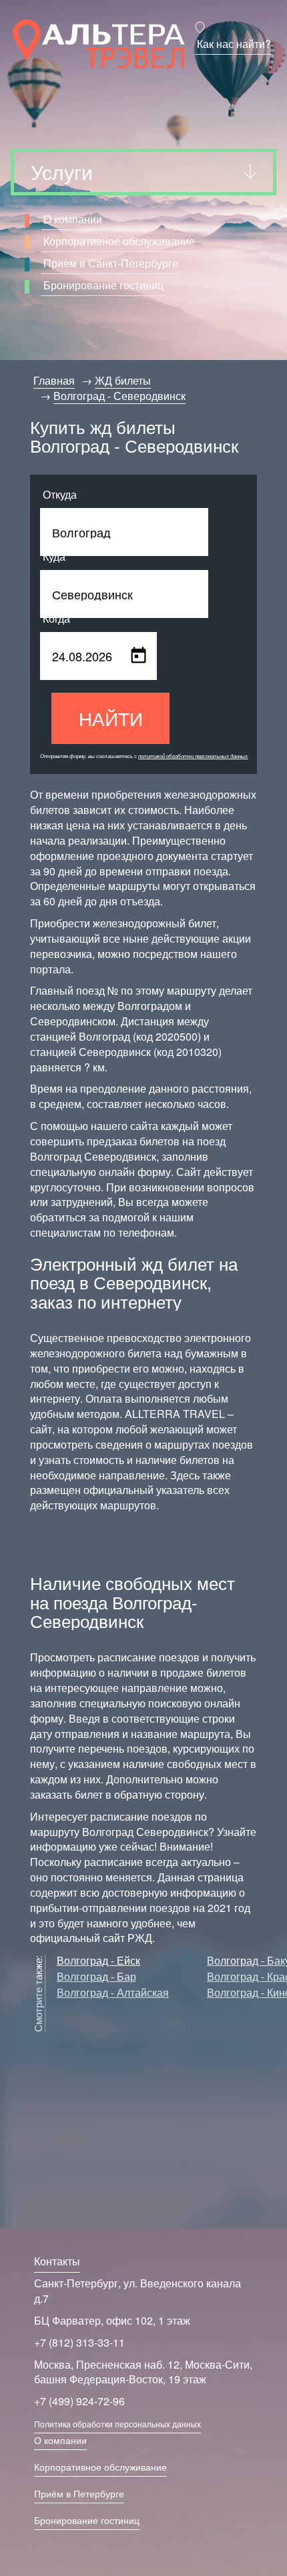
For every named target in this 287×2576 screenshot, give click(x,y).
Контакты (57, 2261)
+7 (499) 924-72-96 (79, 2401)
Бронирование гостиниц (103, 285)
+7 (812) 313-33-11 (79, 2342)
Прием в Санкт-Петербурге (111, 263)
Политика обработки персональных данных (117, 2424)
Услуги (62, 172)
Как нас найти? (234, 44)
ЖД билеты (123, 380)
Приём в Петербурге (79, 2493)
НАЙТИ (111, 718)
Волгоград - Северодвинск (119, 396)
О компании (73, 219)
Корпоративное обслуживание (119, 241)
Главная (54, 380)
